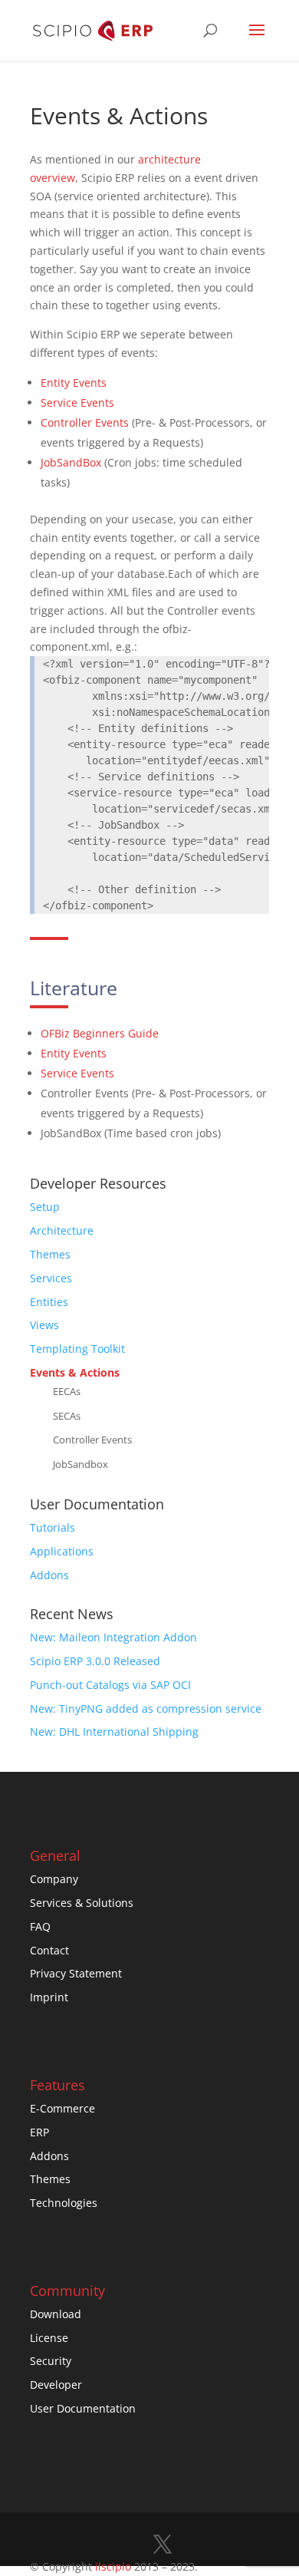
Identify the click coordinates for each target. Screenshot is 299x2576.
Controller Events (85, 422)
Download (56, 2314)
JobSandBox (72, 462)
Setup (45, 1207)
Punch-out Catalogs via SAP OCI (110, 1685)
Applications (62, 1551)
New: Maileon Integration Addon (113, 1637)
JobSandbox (80, 1464)
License (49, 2338)
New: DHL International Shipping (114, 1732)
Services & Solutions (82, 1903)
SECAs (67, 1416)
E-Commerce (62, 2108)
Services (51, 1278)
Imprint (49, 1997)
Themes (50, 1254)
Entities (49, 1302)
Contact (49, 1950)
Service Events (77, 402)
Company (54, 1879)
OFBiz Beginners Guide (100, 1033)
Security (51, 2361)
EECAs (67, 1392)
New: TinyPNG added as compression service (146, 1709)
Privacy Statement (76, 1973)
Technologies (64, 2203)
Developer (56, 2385)
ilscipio (113, 2566)
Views (44, 1325)
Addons (49, 1575)
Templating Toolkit (77, 1349)
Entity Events (74, 383)
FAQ (40, 1926)
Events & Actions (75, 1372)
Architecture (62, 1230)
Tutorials (53, 1527)
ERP (39, 2132)
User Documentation (83, 2408)
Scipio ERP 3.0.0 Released (95, 1661)
